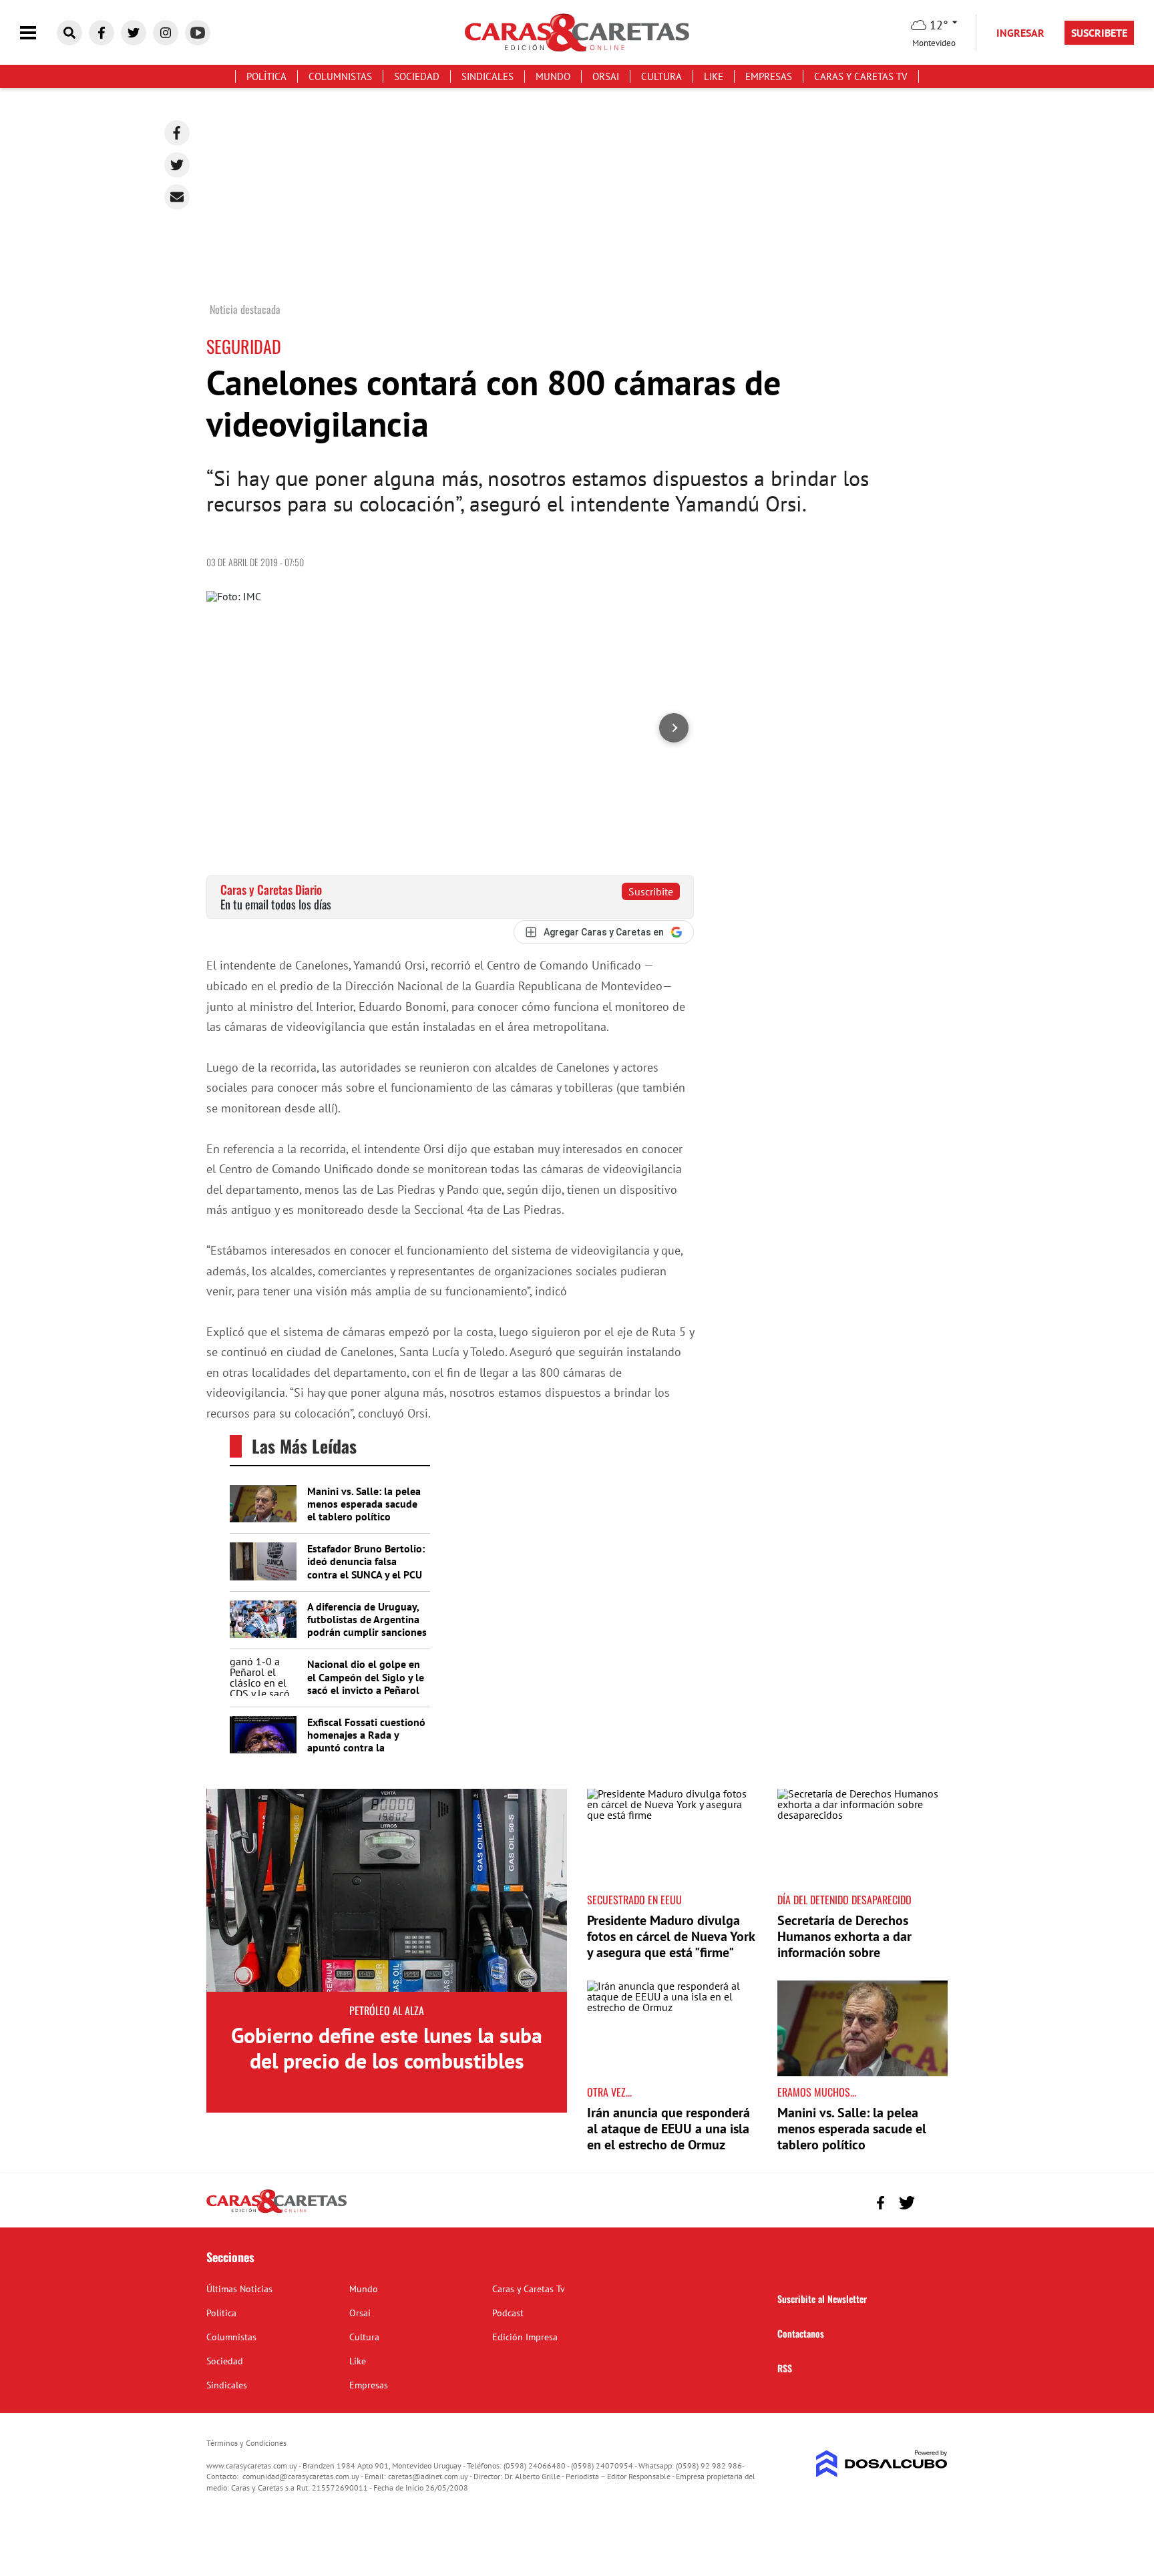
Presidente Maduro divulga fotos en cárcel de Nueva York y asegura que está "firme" (671, 1936)
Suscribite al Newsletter (822, 2299)
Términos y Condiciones (246, 2443)
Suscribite (651, 891)
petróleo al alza (387, 2010)
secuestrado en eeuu (634, 1900)
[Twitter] (177, 165)
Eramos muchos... (817, 2092)
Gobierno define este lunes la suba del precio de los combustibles (387, 2048)
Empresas (769, 76)
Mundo (553, 76)
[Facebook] (177, 133)
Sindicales (488, 76)
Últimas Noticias (239, 2289)
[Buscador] (69, 33)
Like (714, 76)
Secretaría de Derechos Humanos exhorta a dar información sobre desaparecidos (844, 1944)
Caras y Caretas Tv (861, 76)
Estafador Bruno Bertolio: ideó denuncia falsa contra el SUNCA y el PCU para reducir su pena (366, 1568)
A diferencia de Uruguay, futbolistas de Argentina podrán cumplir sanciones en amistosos (367, 1626)
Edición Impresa (525, 2337)
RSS (785, 2368)
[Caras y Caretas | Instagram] (166, 33)
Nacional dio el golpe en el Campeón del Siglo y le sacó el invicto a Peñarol (366, 1677)
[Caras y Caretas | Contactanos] (933, 2201)
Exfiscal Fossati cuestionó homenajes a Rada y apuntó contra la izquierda (366, 1741)
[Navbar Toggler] (38, 33)
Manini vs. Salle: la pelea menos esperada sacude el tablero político (364, 1504)
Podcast (508, 2313)
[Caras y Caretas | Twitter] (134, 33)
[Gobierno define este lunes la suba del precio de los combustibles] (387, 1890)
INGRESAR (1020, 33)
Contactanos (801, 2333)
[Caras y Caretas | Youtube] (198, 33)
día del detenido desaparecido (844, 1900)
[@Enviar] (177, 197)
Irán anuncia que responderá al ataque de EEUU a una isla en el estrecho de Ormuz (668, 2129)
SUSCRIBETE (1099, 33)
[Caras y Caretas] (276, 2212)
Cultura (661, 76)
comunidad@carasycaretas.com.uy (301, 2476)
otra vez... (609, 2092)
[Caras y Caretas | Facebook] (102, 33)
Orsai (606, 76)
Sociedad (417, 76)
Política (266, 76)
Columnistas (340, 76)
